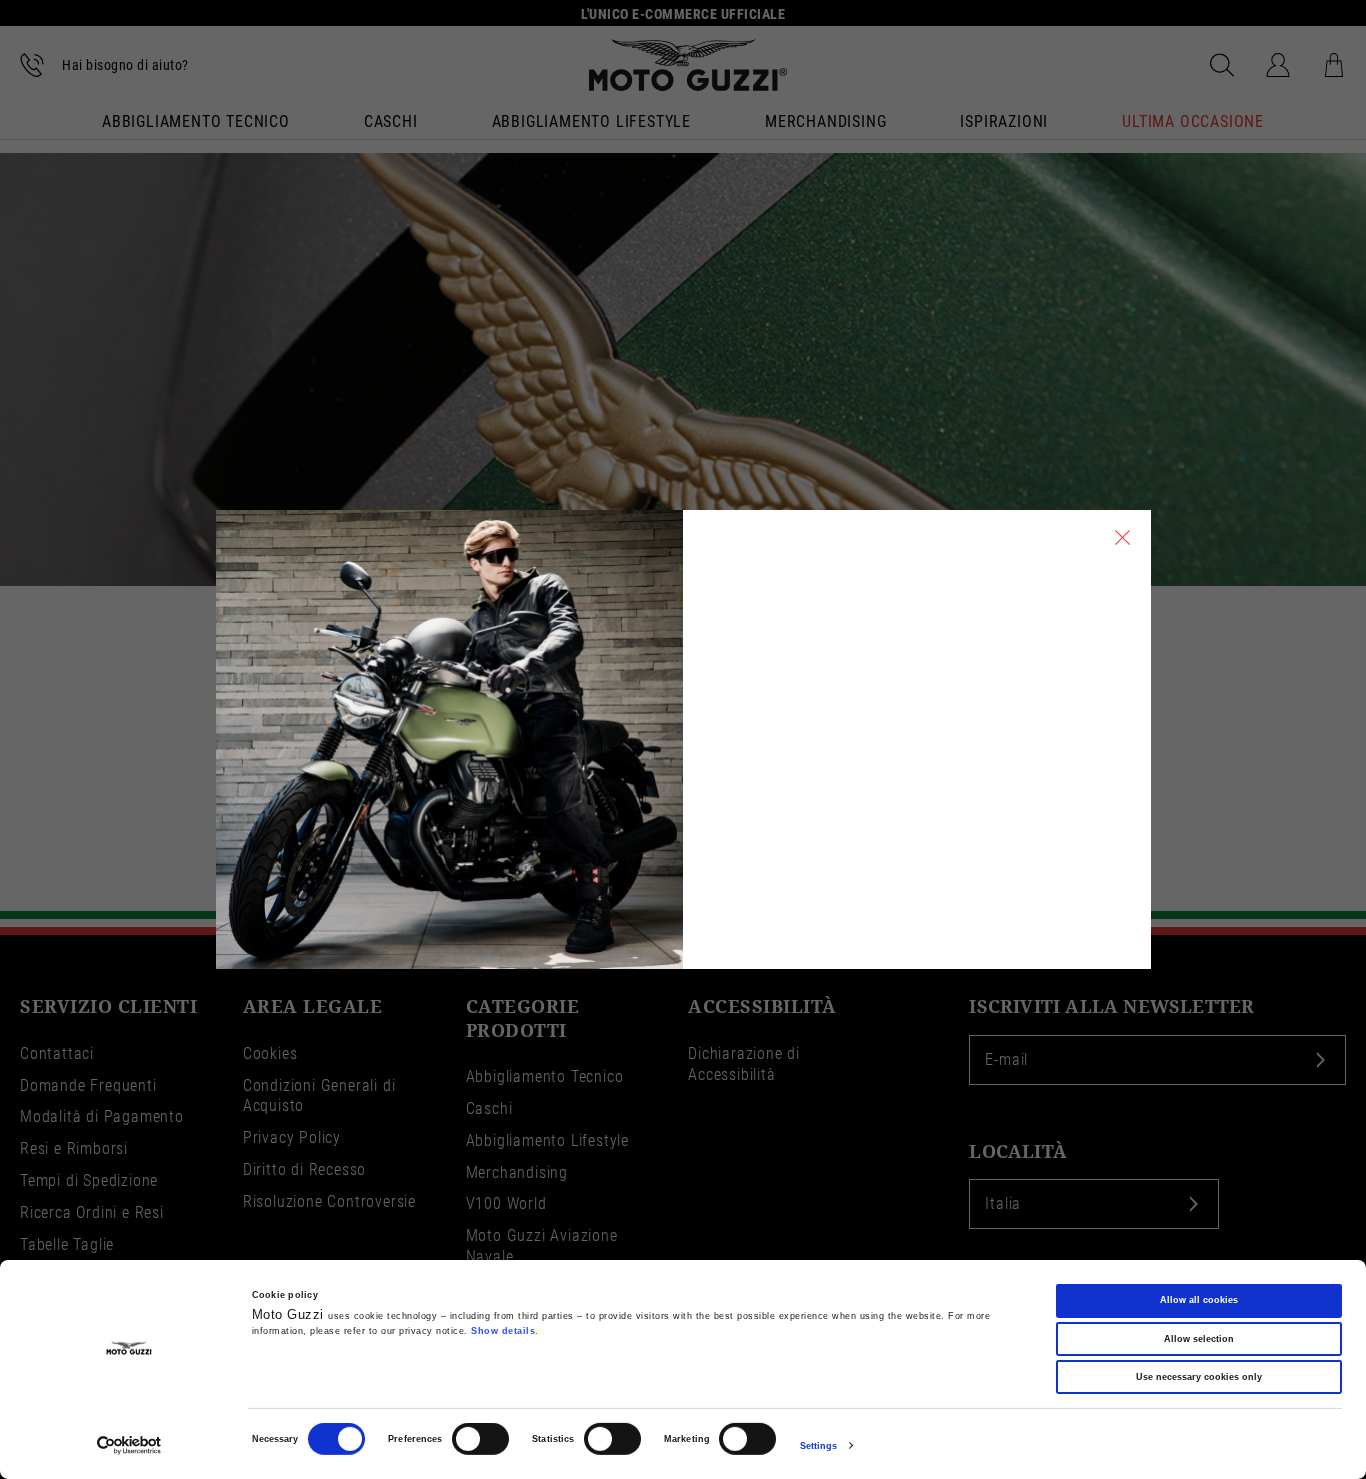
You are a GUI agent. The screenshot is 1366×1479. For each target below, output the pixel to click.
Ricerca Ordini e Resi (92, 1212)
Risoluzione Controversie (329, 1201)
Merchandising (517, 1172)
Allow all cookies (1199, 1300)
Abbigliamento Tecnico (545, 1076)
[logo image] (688, 65)
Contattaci (57, 1053)
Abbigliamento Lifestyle (547, 1140)
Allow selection (1199, 1338)
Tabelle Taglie (67, 1244)
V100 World (506, 1203)
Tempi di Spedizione (89, 1180)
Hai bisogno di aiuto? (125, 65)
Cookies (270, 1053)
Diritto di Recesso (304, 1169)
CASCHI (391, 123)
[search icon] (1222, 65)
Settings (819, 1446)
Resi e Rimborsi (74, 1148)
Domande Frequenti (88, 1085)
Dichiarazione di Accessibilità (744, 1064)
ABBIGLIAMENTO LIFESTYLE (591, 123)
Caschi (489, 1108)
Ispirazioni (1004, 123)
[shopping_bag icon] (1334, 65)
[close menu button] (1123, 538)
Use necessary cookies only (1199, 1377)
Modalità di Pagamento (102, 1116)
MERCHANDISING (825, 123)
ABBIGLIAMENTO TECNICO (196, 123)
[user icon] (1278, 65)
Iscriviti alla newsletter (1111, 1006)
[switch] (480, 1439)
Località (1018, 1151)
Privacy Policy (292, 1137)
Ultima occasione (1193, 123)
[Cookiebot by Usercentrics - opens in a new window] (129, 1445)
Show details (503, 1331)
